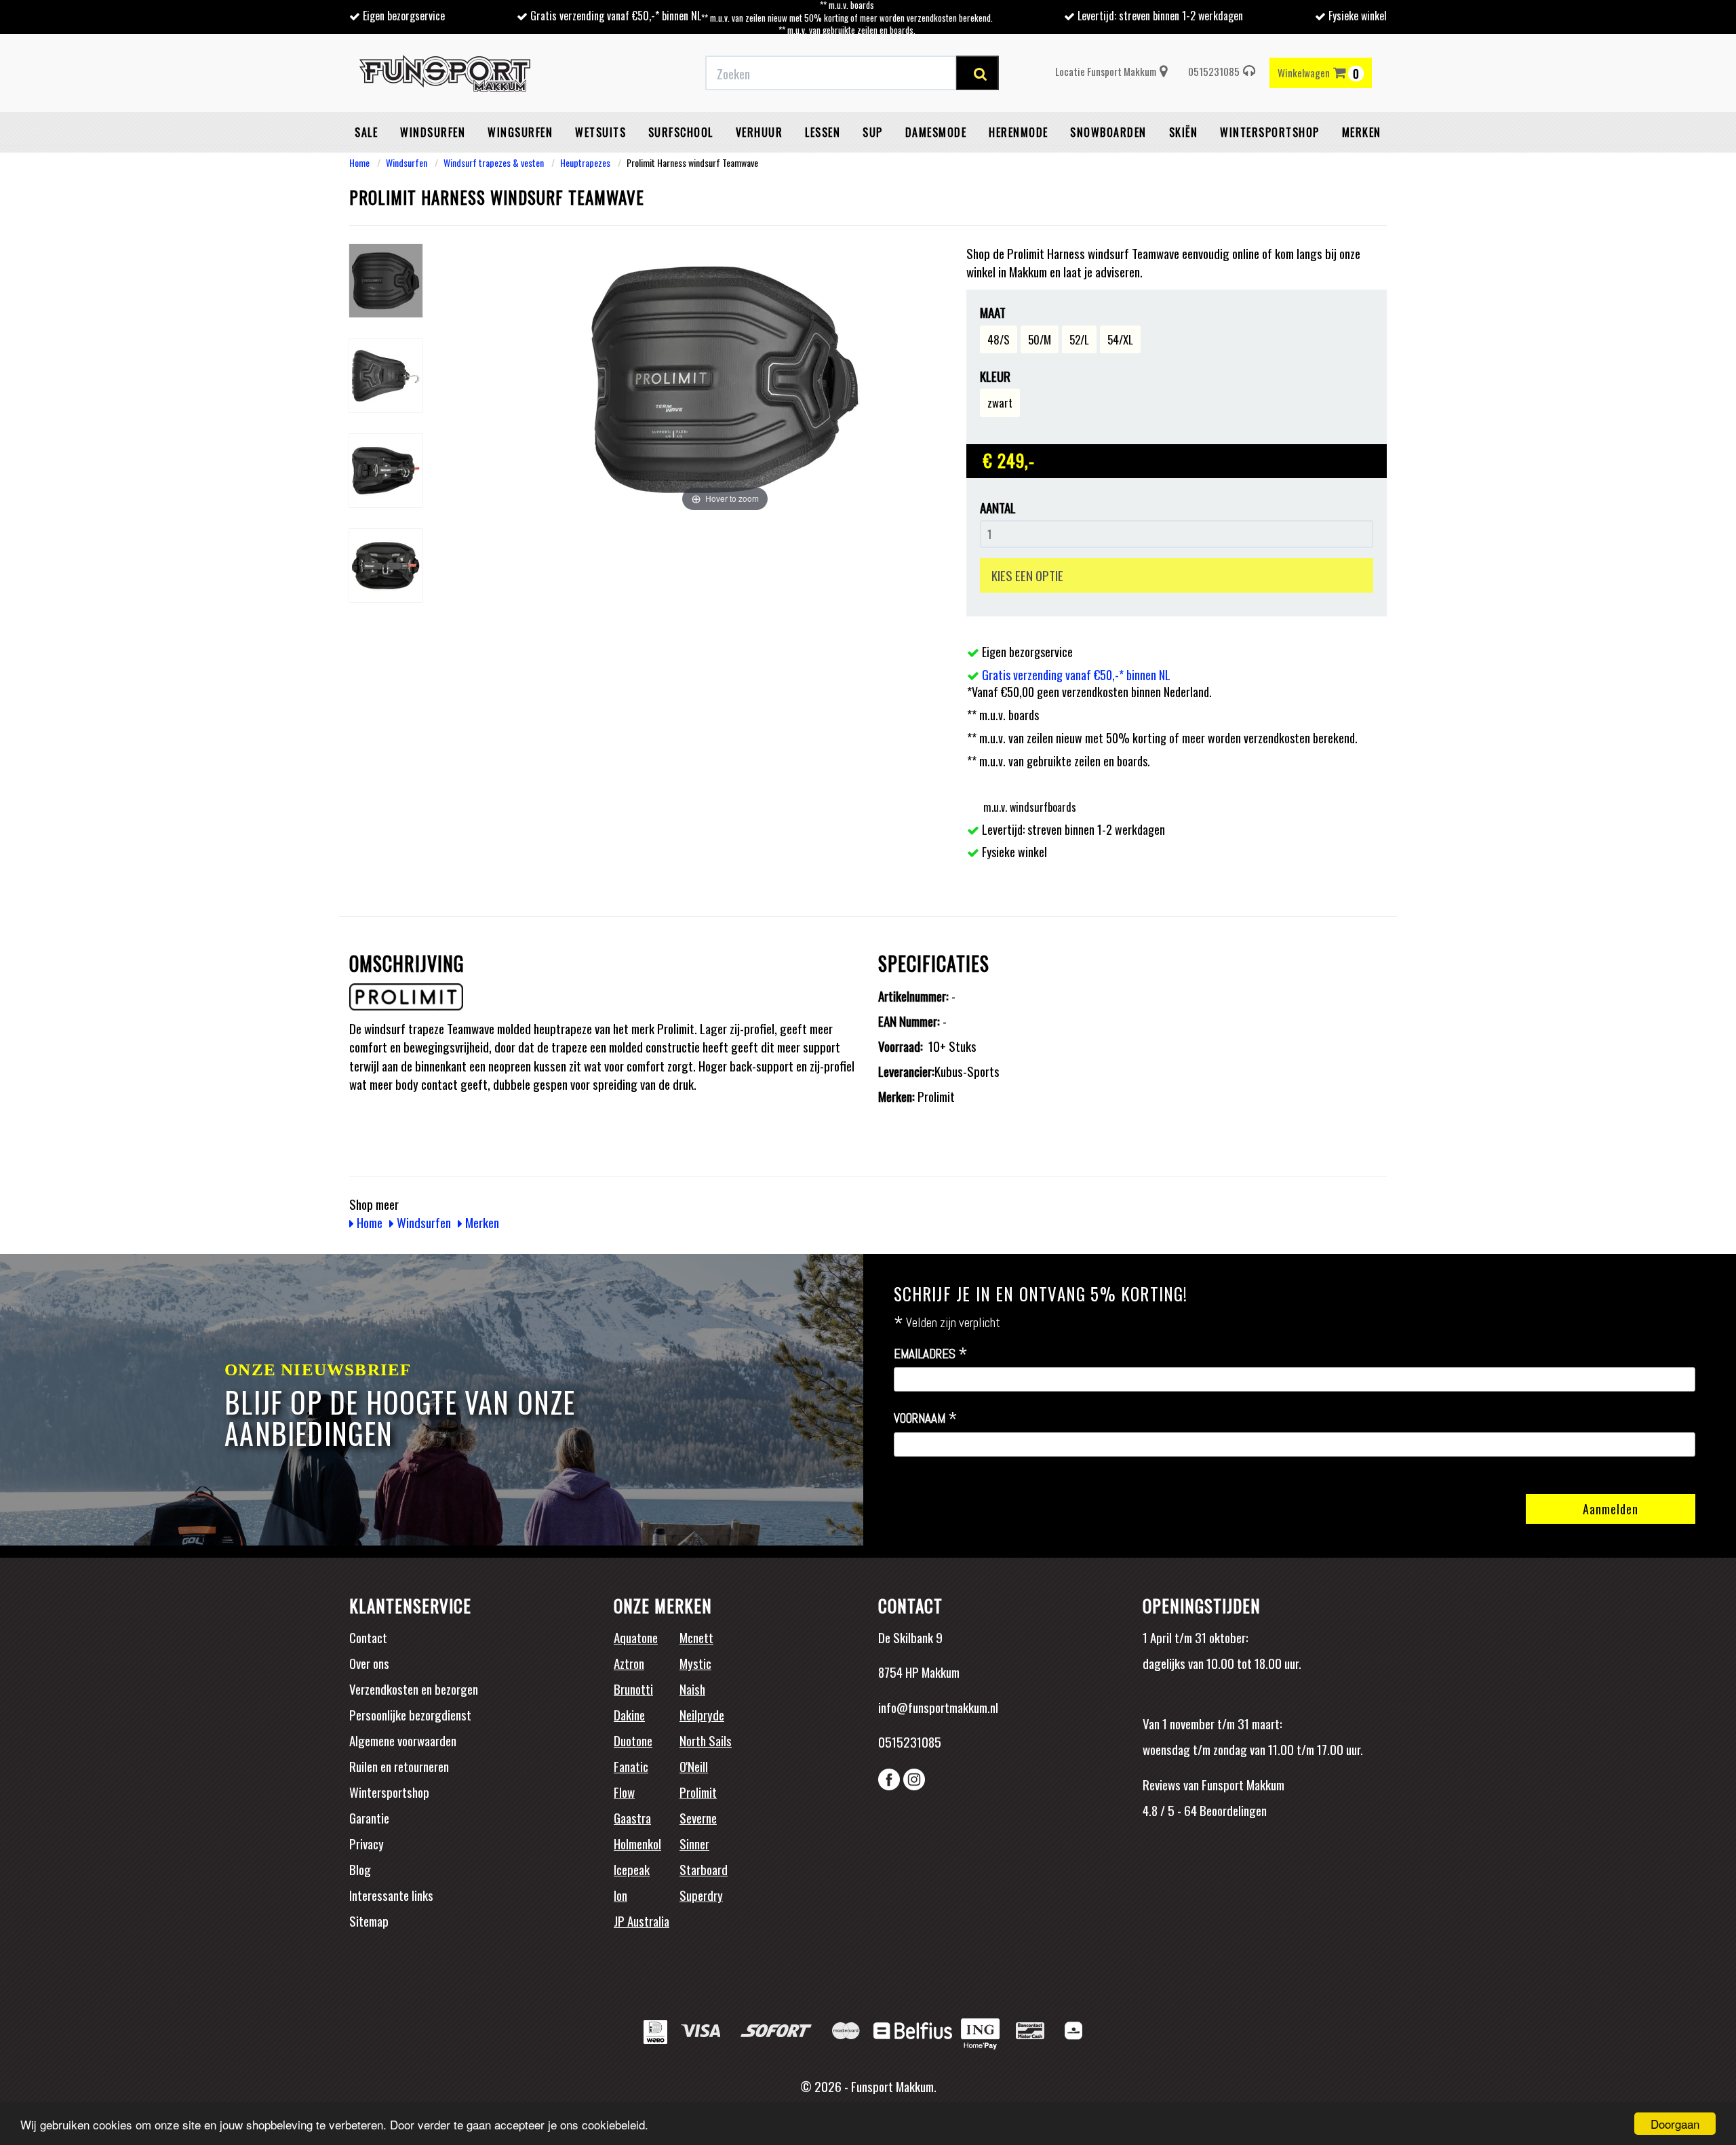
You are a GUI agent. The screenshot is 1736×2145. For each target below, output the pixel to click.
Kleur (995, 376)
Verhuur (759, 132)
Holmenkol (637, 1843)
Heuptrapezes (585, 162)
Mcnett (696, 1637)
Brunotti (633, 1689)
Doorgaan (1675, 2124)
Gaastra (632, 1817)
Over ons (369, 1663)
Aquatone (636, 1637)
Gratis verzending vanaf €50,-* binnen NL (616, 16)
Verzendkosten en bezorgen (414, 1689)
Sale (366, 132)
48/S (999, 339)
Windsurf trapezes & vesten (494, 162)
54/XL (1120, 339)
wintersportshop (1270, 132)
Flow (624, 1792)
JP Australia (642, 1921)
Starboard (704, 1869)
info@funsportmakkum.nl (938, 1707)
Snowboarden (1108, 132)
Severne (698, 1817)
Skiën (1184, 132)
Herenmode (1019, 132)
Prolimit (698, 1792)
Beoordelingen (1232, 1810)
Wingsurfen (520, 132)
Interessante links (391, 1895)
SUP (873, 132)
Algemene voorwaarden (403, 1740)
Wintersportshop (389, 1792)
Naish (692, 1689)
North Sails (706, 1740)
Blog (360, 1869)
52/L (1079, 339)
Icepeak (632, 1869)
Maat (993, 312)
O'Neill (694, 1766)
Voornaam (926, 1419)
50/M (1040, 339)
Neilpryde (702, 1714)
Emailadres (931, 1354)
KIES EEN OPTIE (1027, 575)
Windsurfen (433, 132)
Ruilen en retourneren (399, 1766)
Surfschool (681, 132)
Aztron (629, 1663)
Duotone (633, 1740)
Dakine (629, 1714)
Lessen (823, 132)
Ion (620, 1895)
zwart (1000, 402)
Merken (1362, 132)
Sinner (694, 1843)
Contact (368, 1637)
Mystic (695, 1663)
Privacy (367, 1843)
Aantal (998, 508)
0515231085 (1214, 71)
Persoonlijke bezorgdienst (410, 1714)
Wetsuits (600, 132)
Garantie (369, 1817)
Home (359, 162)
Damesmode (936, 132)
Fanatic (631, 1766)
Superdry (701, 1895)
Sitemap (369, 1921)
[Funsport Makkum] (445, 73)
